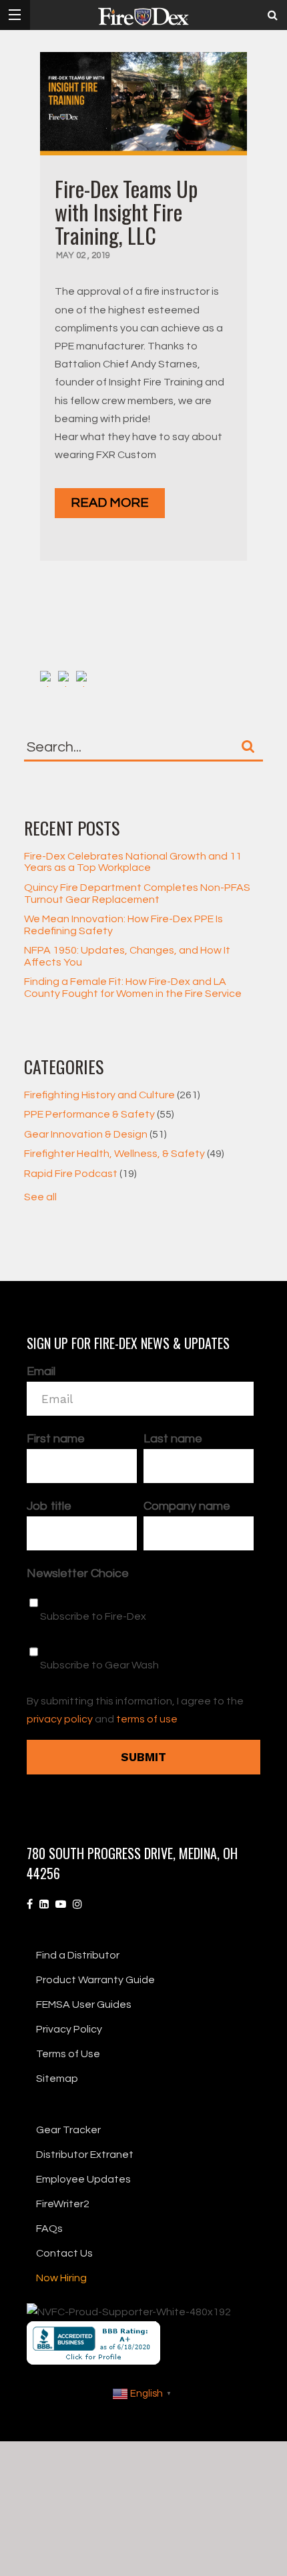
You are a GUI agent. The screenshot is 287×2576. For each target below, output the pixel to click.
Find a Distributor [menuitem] (78, 1955)
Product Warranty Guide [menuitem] (95, 1980)
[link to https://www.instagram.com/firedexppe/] (77, 1904)
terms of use (147, 1719)
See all (40, 1197)
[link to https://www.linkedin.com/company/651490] (44, 1904)
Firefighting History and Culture (112, 1095)
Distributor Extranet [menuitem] (85, 2155)
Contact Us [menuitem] (64, 2253)
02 (82, 255)
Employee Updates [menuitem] (83, 2179)
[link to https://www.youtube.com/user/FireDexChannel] (61, 1904)
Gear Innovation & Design (95, 1134)
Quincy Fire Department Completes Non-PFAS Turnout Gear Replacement (137, 894)
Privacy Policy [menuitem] (69, 2029)
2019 (101, 255)
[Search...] (248, 746)
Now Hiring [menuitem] (61, 2278)
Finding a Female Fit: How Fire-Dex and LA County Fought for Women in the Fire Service (133, 988)
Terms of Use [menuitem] (68, 2054)
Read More (110, 503)
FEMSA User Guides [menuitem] (84, 2005)
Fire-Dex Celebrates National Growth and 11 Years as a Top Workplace (133, 862)
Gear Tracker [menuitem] (68, 2130)
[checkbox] (140, 1633)
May (66, 255)
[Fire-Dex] (143, 17)
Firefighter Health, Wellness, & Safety (124, 1154)
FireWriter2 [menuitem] (63, 2204)
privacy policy (60, 1719)
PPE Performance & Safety (99, 1114)
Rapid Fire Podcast (80, 1174)
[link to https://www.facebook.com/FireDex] (30, 1904)
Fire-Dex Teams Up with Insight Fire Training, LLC (126, 212)
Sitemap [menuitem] (57, 2079)
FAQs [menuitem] (49, 2229)
